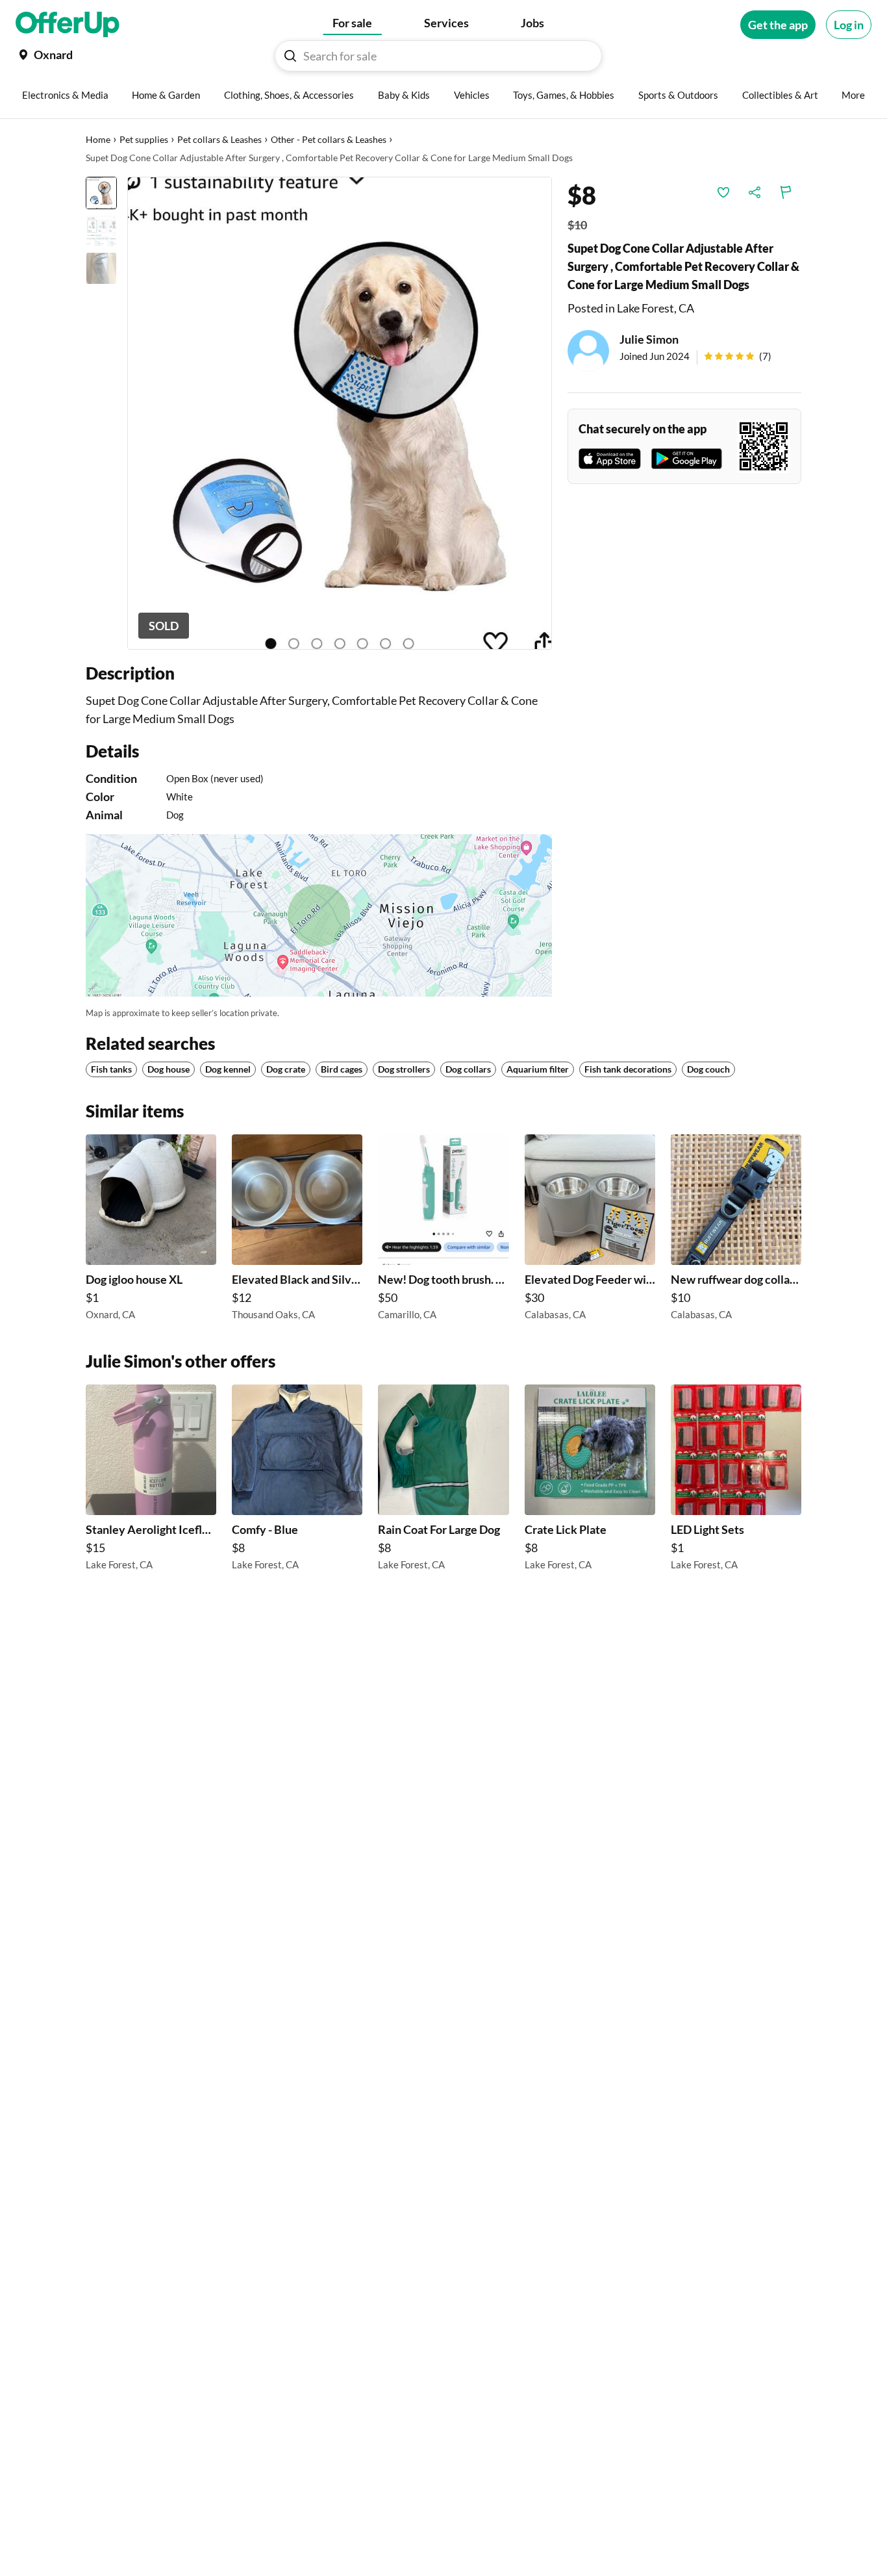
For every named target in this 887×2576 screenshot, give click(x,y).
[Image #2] (101, 231)
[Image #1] (101, 193)
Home (98, 139)
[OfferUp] (68, 25)
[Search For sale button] (290, 56)
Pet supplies (144, 139)
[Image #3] (101, 268)
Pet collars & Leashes (219, 139)
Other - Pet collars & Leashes (329, 139)
